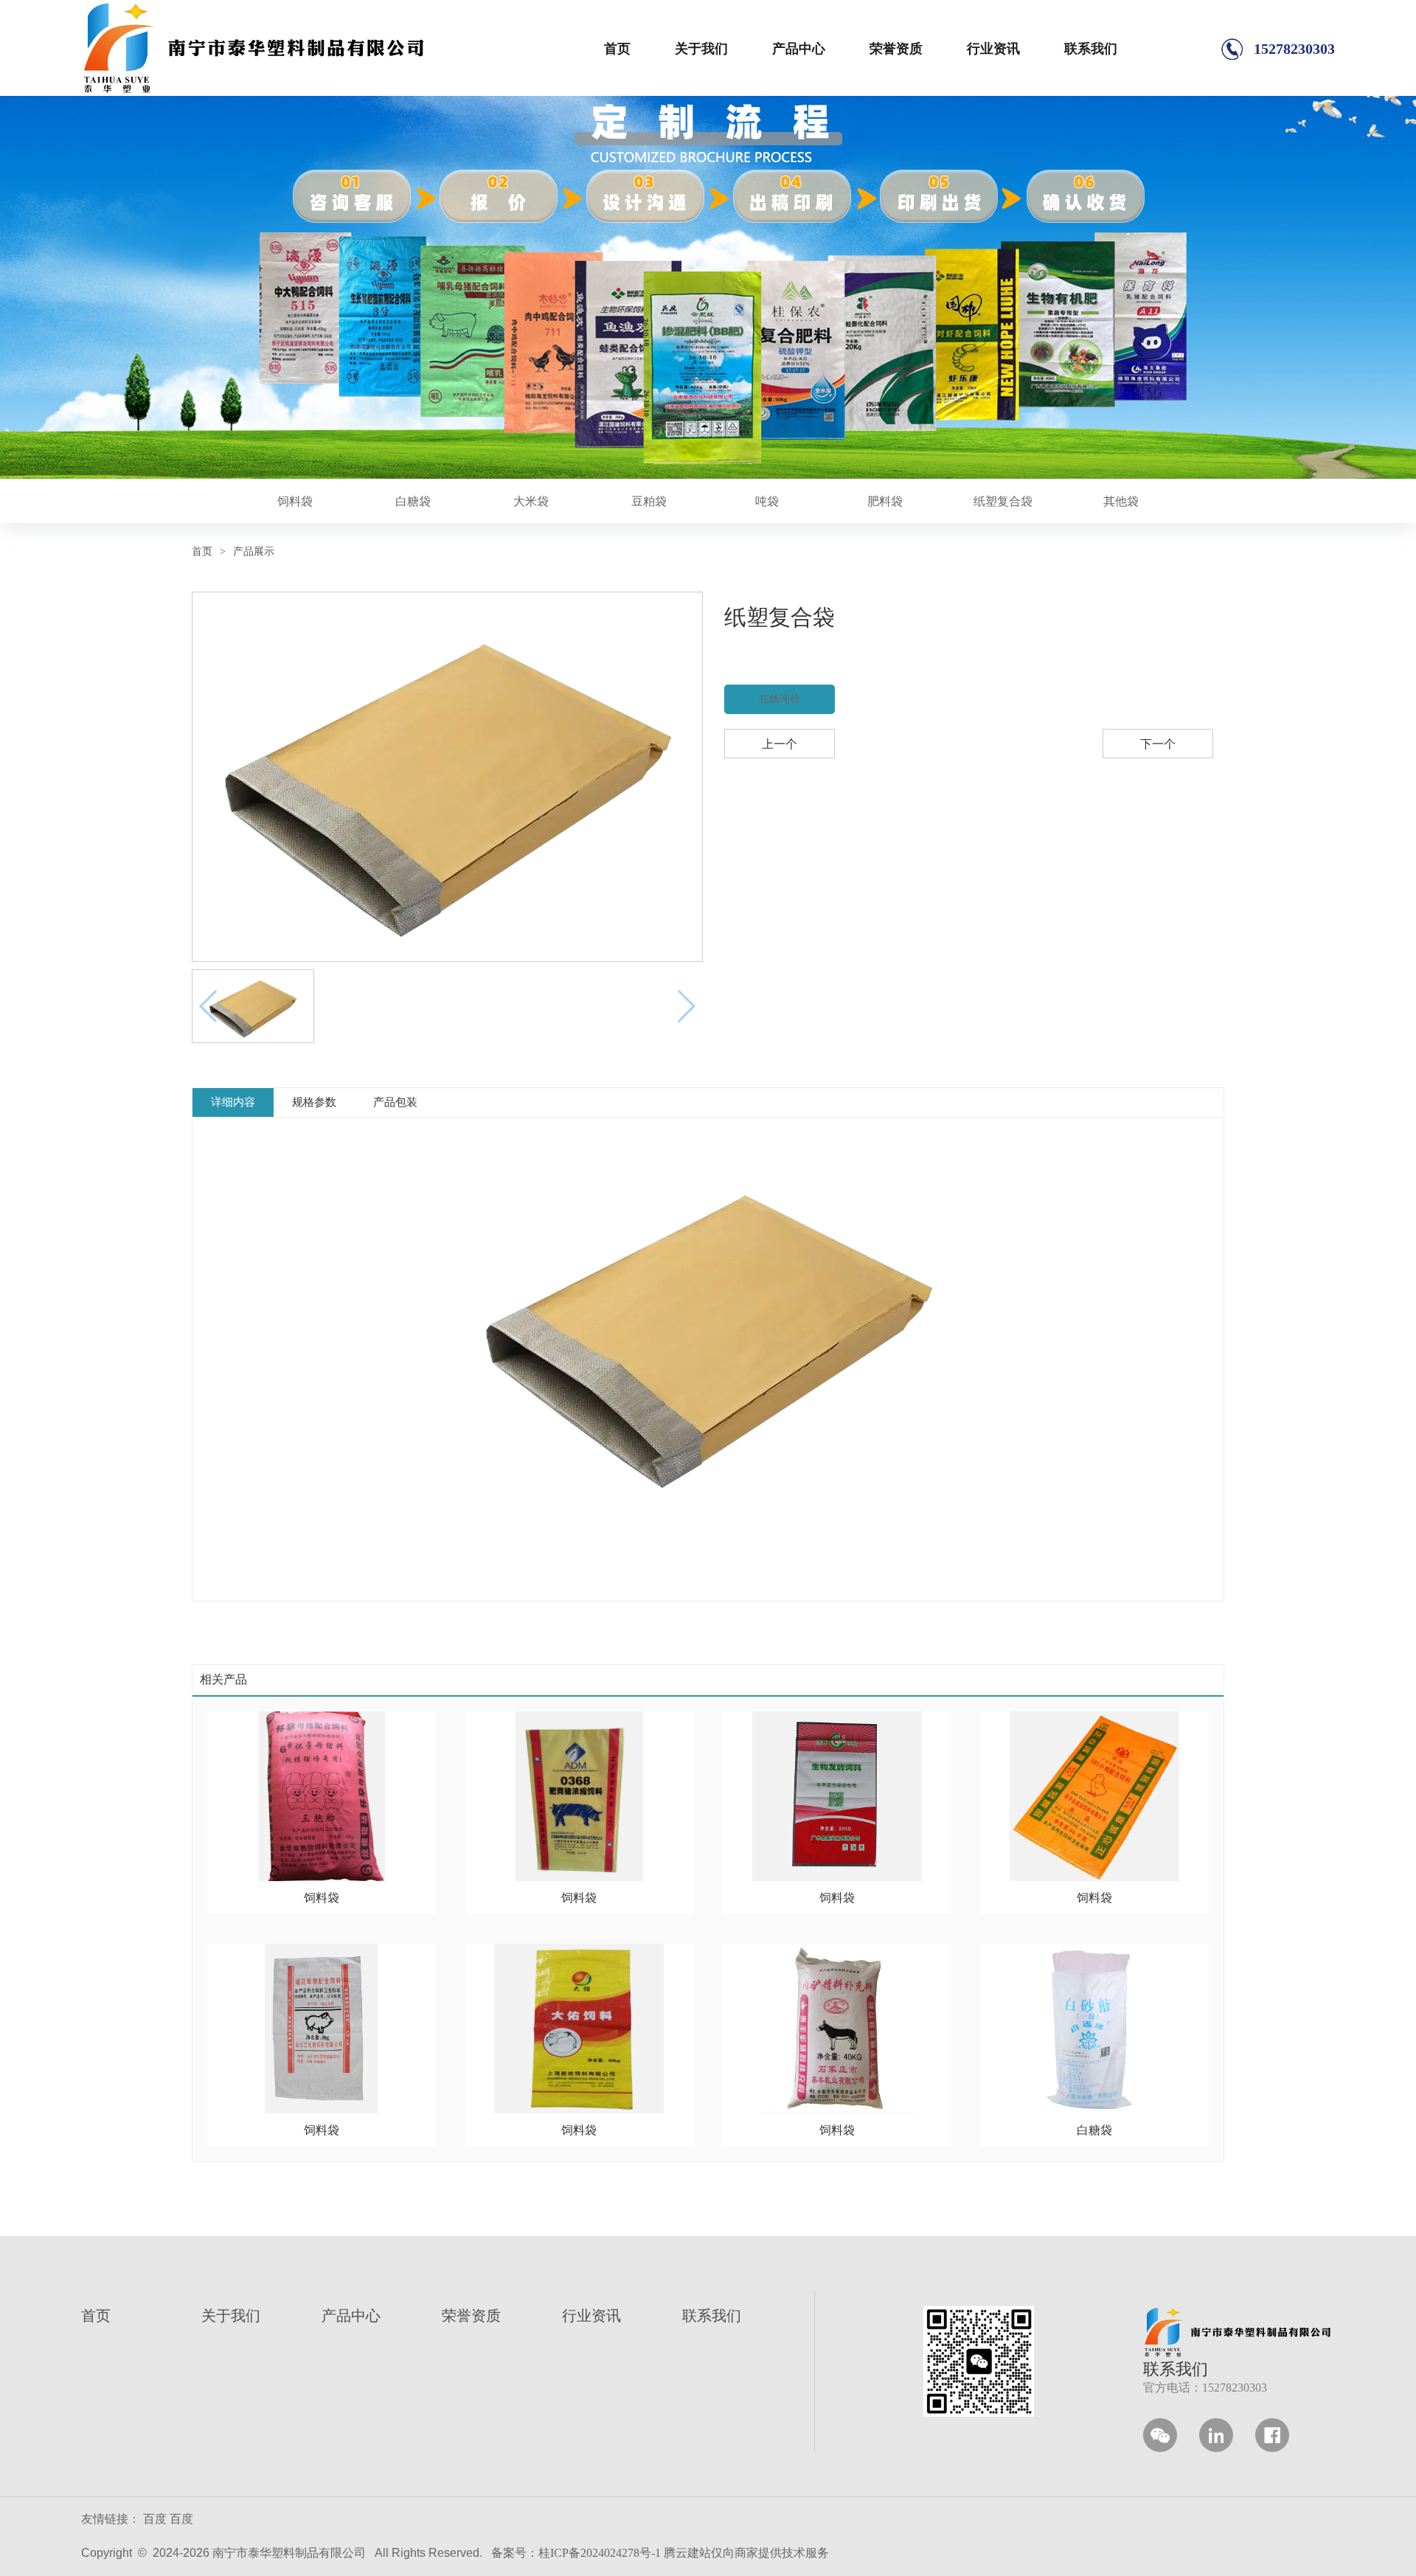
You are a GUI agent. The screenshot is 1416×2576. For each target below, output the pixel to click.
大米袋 (531, 501)
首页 (617, 49)
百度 (155, 2519)
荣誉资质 (896, 49)
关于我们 (701, 49)
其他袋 (1121, 501)
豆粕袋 (649, 501)
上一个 (780, 744)
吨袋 (767, 501)
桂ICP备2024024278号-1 (600, 2553)
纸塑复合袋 (1003, 501)
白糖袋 (413, 501)
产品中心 (799, 49)
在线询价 (780, 699)
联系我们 (1091, 49)
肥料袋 (885, 501)
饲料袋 (295, 501)
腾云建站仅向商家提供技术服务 (746, 2553)
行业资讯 (993, 49)
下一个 (1158, 744)
